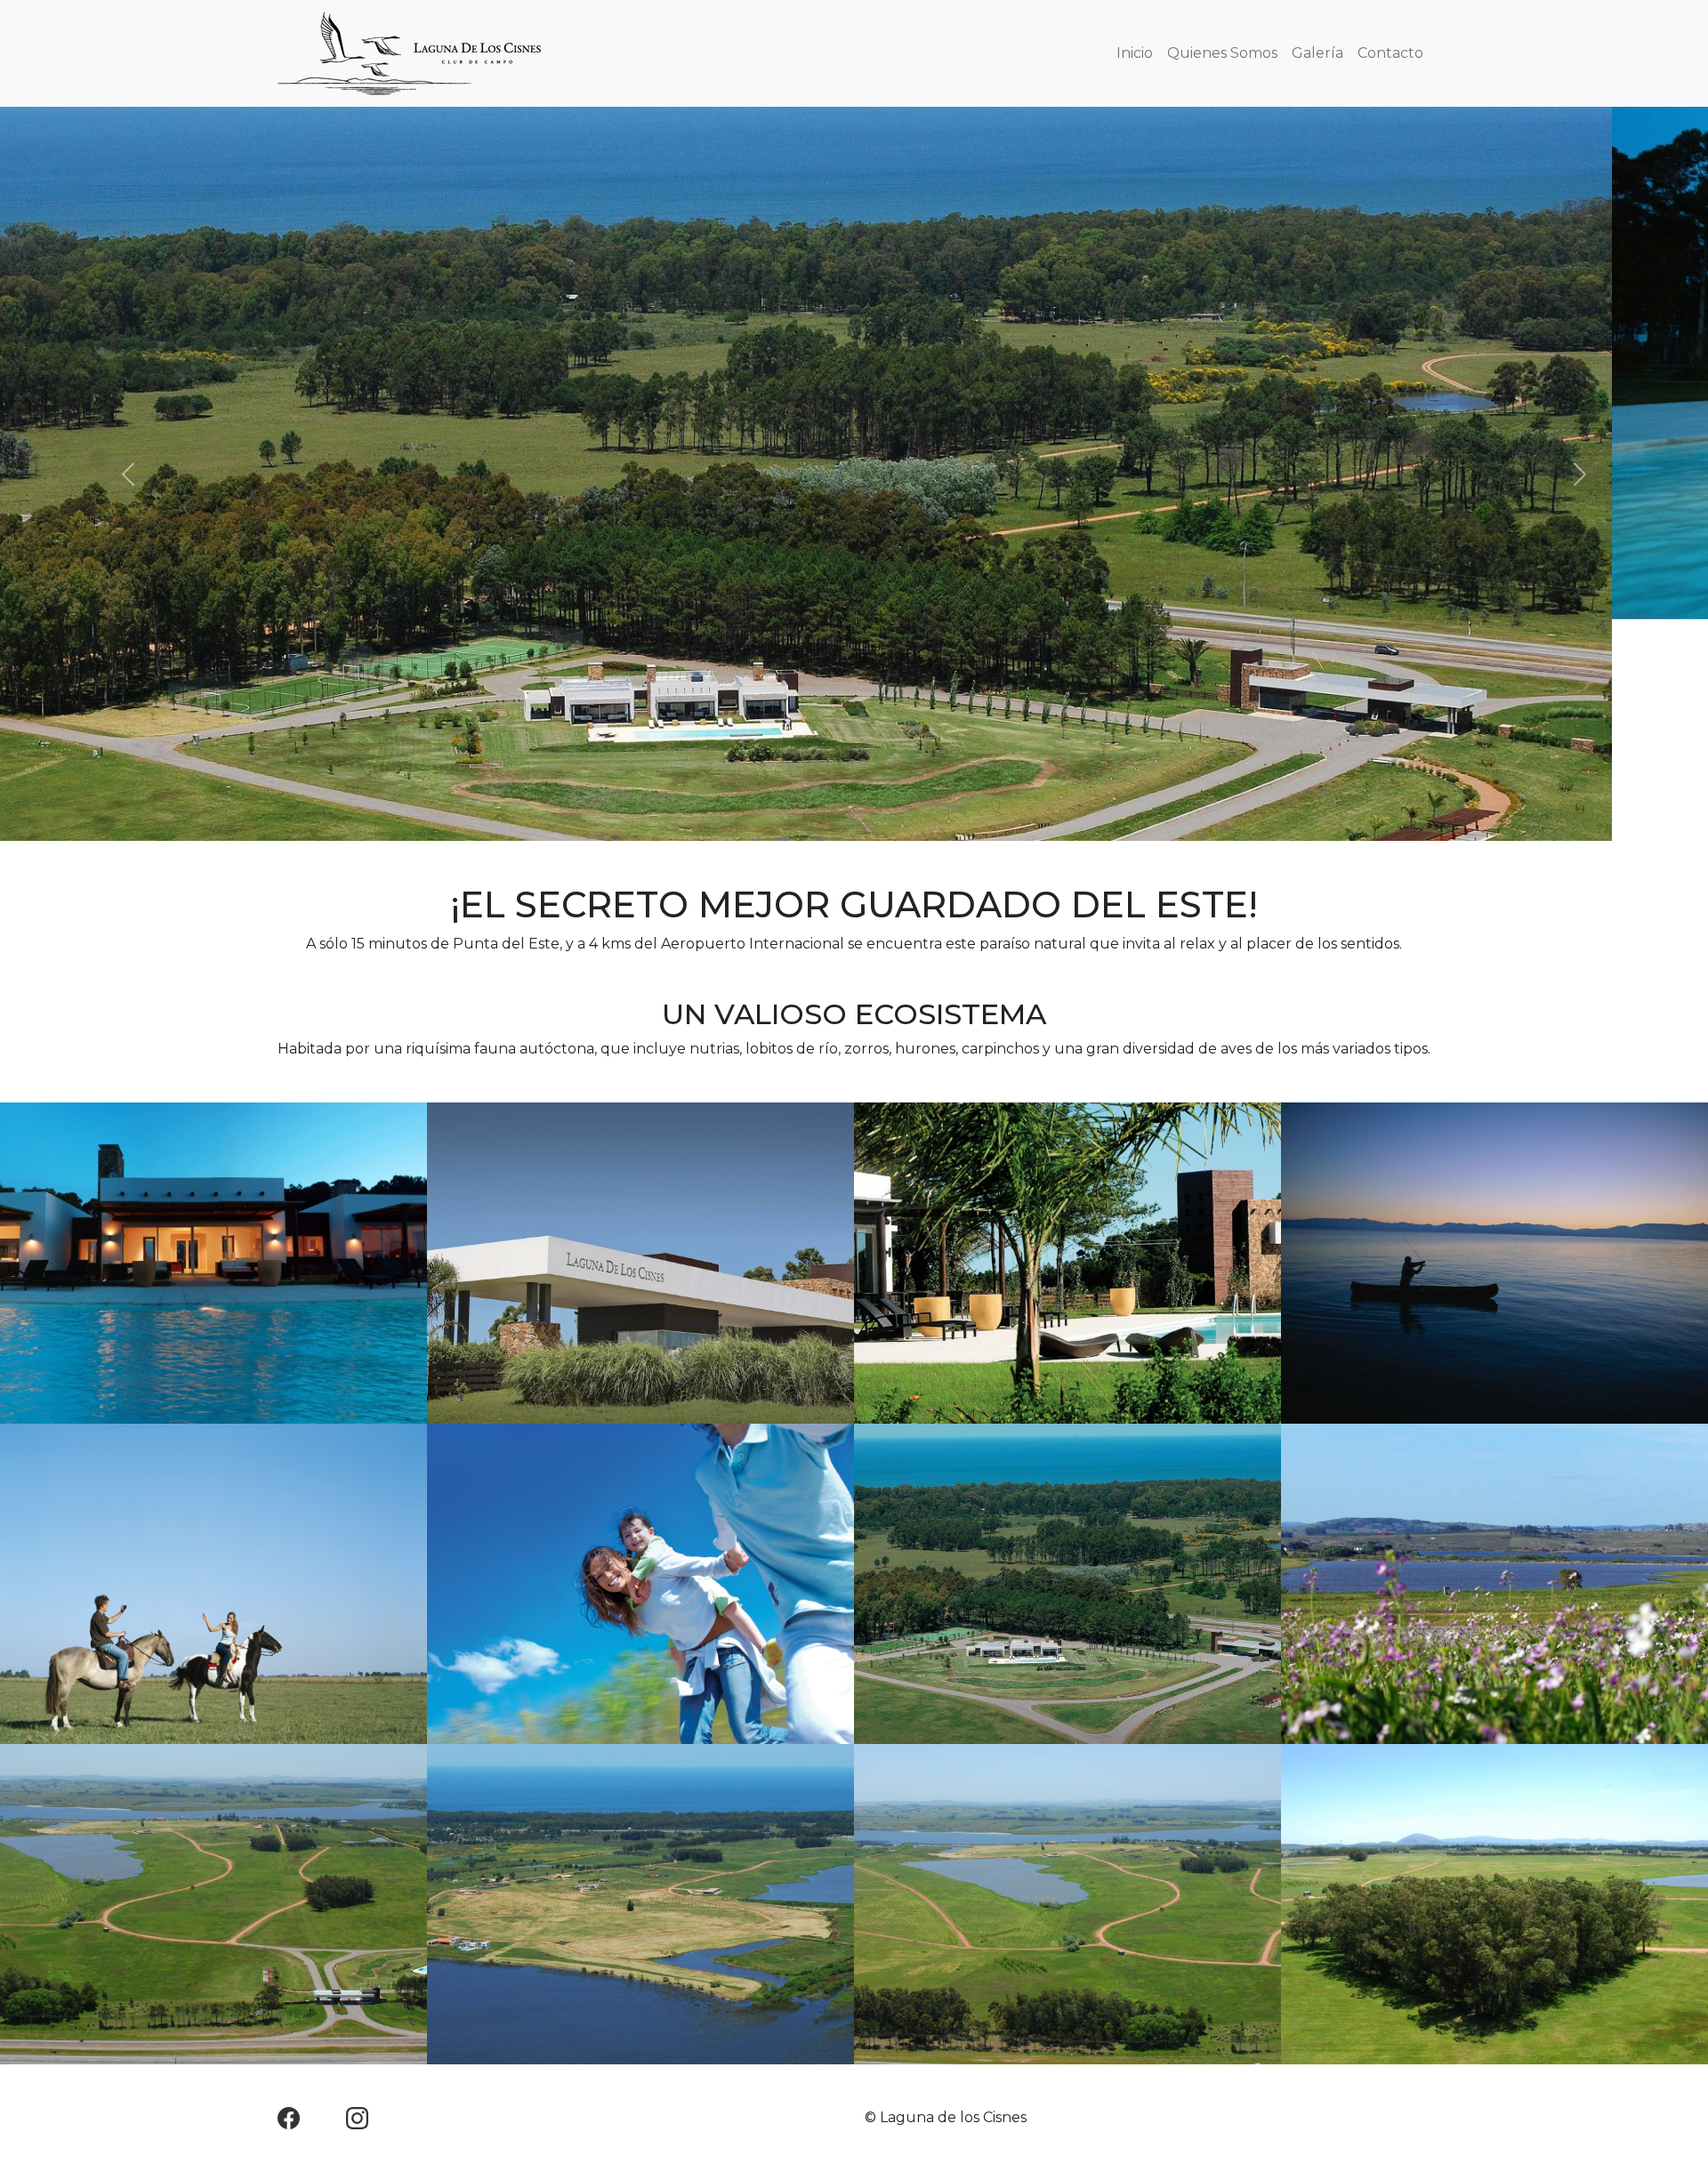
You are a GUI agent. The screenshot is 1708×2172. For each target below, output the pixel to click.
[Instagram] (357, 1895)
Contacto (1390, 53)
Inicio (1135, 53)
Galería (1317, 53)
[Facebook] (310, 1895)
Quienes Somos (1222, 53)
